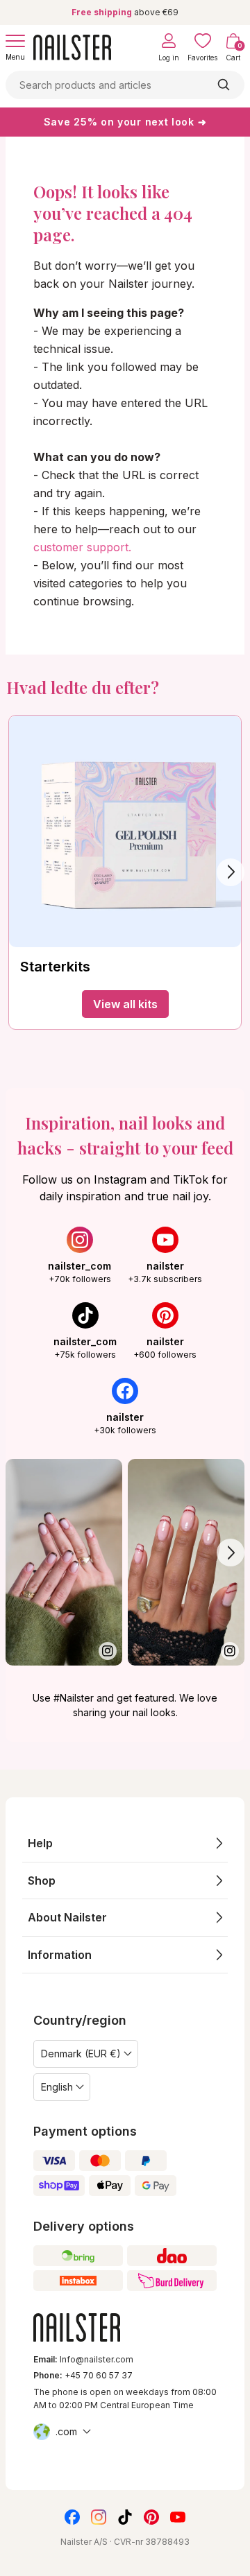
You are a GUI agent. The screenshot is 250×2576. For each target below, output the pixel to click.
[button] (125, 1843)
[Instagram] (99, 2517)
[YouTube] (178, 2517)
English (57, 2087)
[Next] (231, 872)
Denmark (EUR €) (81, 2054)
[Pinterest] (151, 2517)
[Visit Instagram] (64, 1563)
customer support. (82, 547)
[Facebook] (72, 2517)
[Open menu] (15, 41)
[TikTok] (125, 2517)
